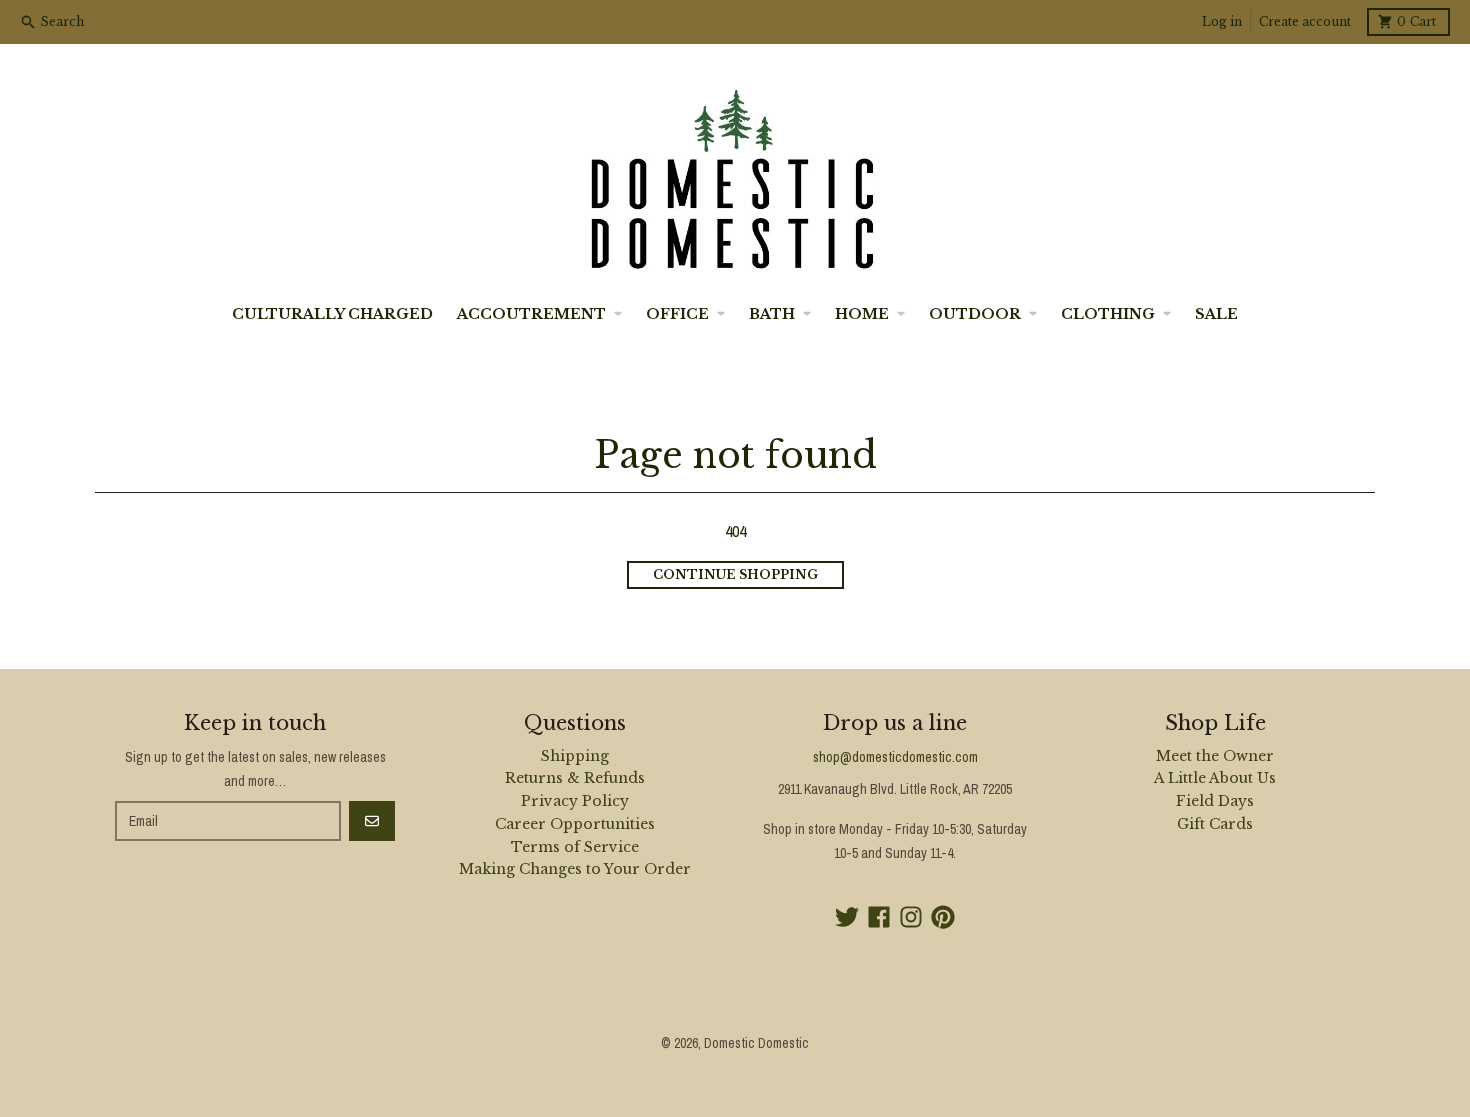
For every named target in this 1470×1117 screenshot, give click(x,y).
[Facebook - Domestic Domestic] (879, 917)
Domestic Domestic (756, 1043)
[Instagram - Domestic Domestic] (911, 917)
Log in (1222, 21)
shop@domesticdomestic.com (895, 757)
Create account (1305, 21)
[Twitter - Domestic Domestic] (847, 917)
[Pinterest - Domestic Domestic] (943, 917)
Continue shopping (735, 574)
